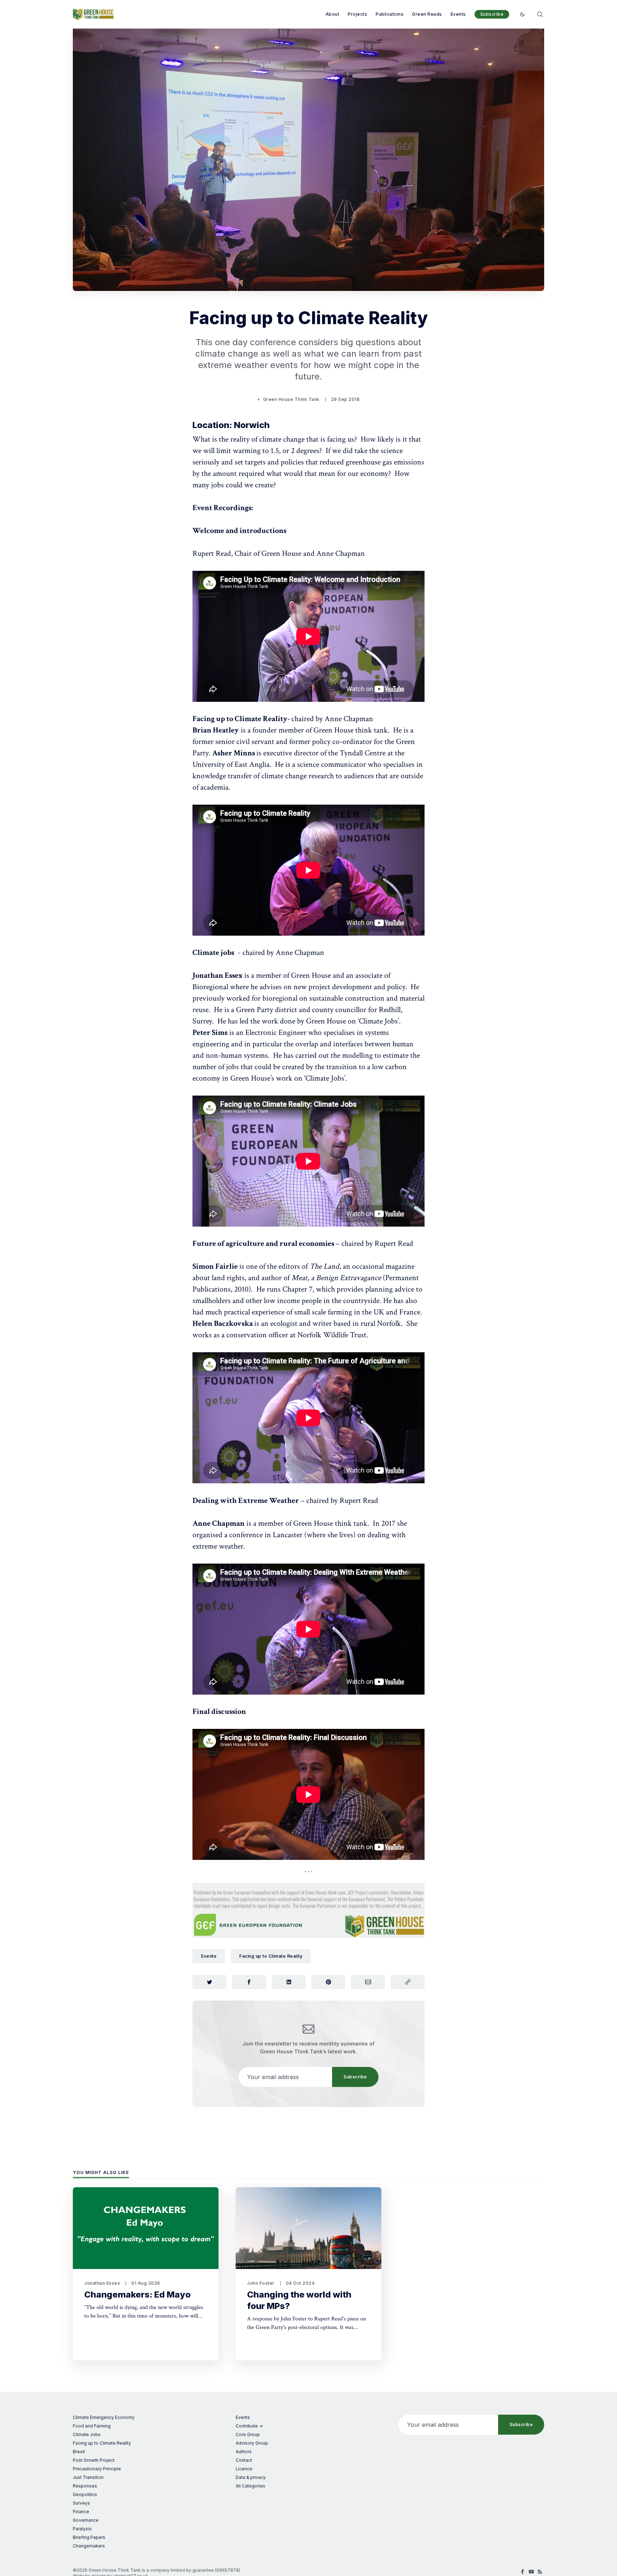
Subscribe (492, 14)
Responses (85, 2486)
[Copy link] (408, 1982)
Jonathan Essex (102, 2283)
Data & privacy (251, 2477)
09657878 (228, 2570)
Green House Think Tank (291, 399)
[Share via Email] (368, 1982)
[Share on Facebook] (249, 1982)
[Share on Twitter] (209, 1982)
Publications (390, 14)
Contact (244, 2460)
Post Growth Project (94, 2460)
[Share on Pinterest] (328, 1982)
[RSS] (540, 2572)
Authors (244, 2452)
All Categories (250, 2486)
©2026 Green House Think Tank (107, 2570)
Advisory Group (252, 2443)
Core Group (248, 2434)
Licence (244, 2469)
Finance (81, 2512)
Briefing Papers (89, 2537)
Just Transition (88, 2477)
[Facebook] (523, 2572)
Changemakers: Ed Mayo (137, 2295)
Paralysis (82, 2529)
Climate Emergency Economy (104, 2417)
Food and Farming (92, 2426)
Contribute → (249, 2426)
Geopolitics (85, 2494)
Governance (86, 2520)
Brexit (79, 2452)
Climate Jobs (87, 2434)
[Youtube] (531, 2572)
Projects (357, 14)
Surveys (81, 2503)
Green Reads (427, 14)
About (333, 14)
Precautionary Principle (97, 2469)
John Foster (261, 2283)
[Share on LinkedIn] (289, 1982)
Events (458, 14)
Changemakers (89, 2546)
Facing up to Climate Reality (271, 1956)
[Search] (540, 14)
